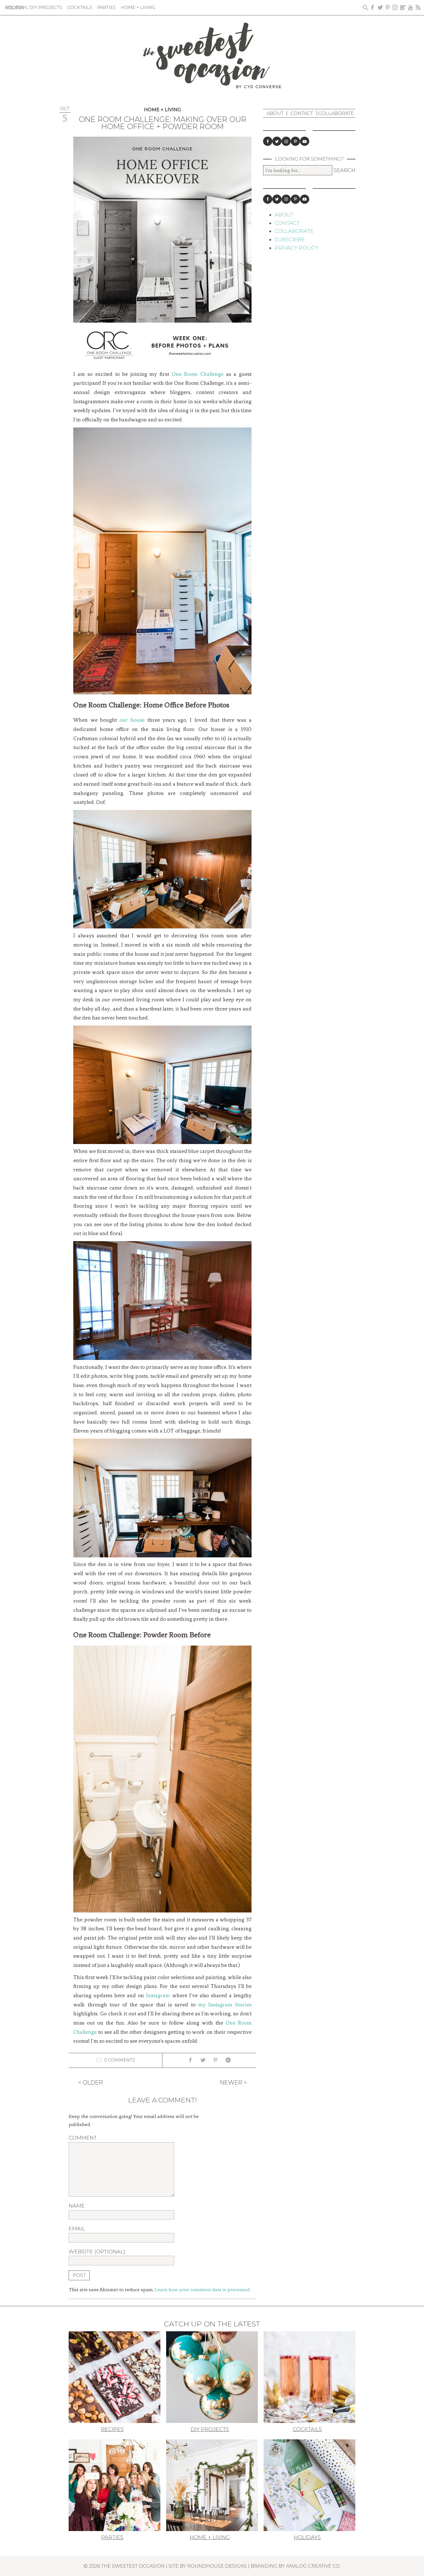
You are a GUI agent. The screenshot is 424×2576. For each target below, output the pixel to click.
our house (132, 720)
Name (77, 2206)
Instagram (158, 1995)
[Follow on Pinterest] (295, 141)
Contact (302, 113)
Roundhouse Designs (217, 2566)
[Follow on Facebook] (268, 141)
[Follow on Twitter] (277, 141)
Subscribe (290, 240)
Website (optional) (97, 2252)
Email (77, 2229)
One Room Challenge (198, 374)
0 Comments (120, 2060)
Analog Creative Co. (313, 2566)
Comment (83, 2138)
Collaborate (336, 113)
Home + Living (162, 110)
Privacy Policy (296, 248)
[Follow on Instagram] (286, 141)
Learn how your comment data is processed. (203, 2289)
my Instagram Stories (225, 2005)
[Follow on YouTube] (305, 141)
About (275, 113)
